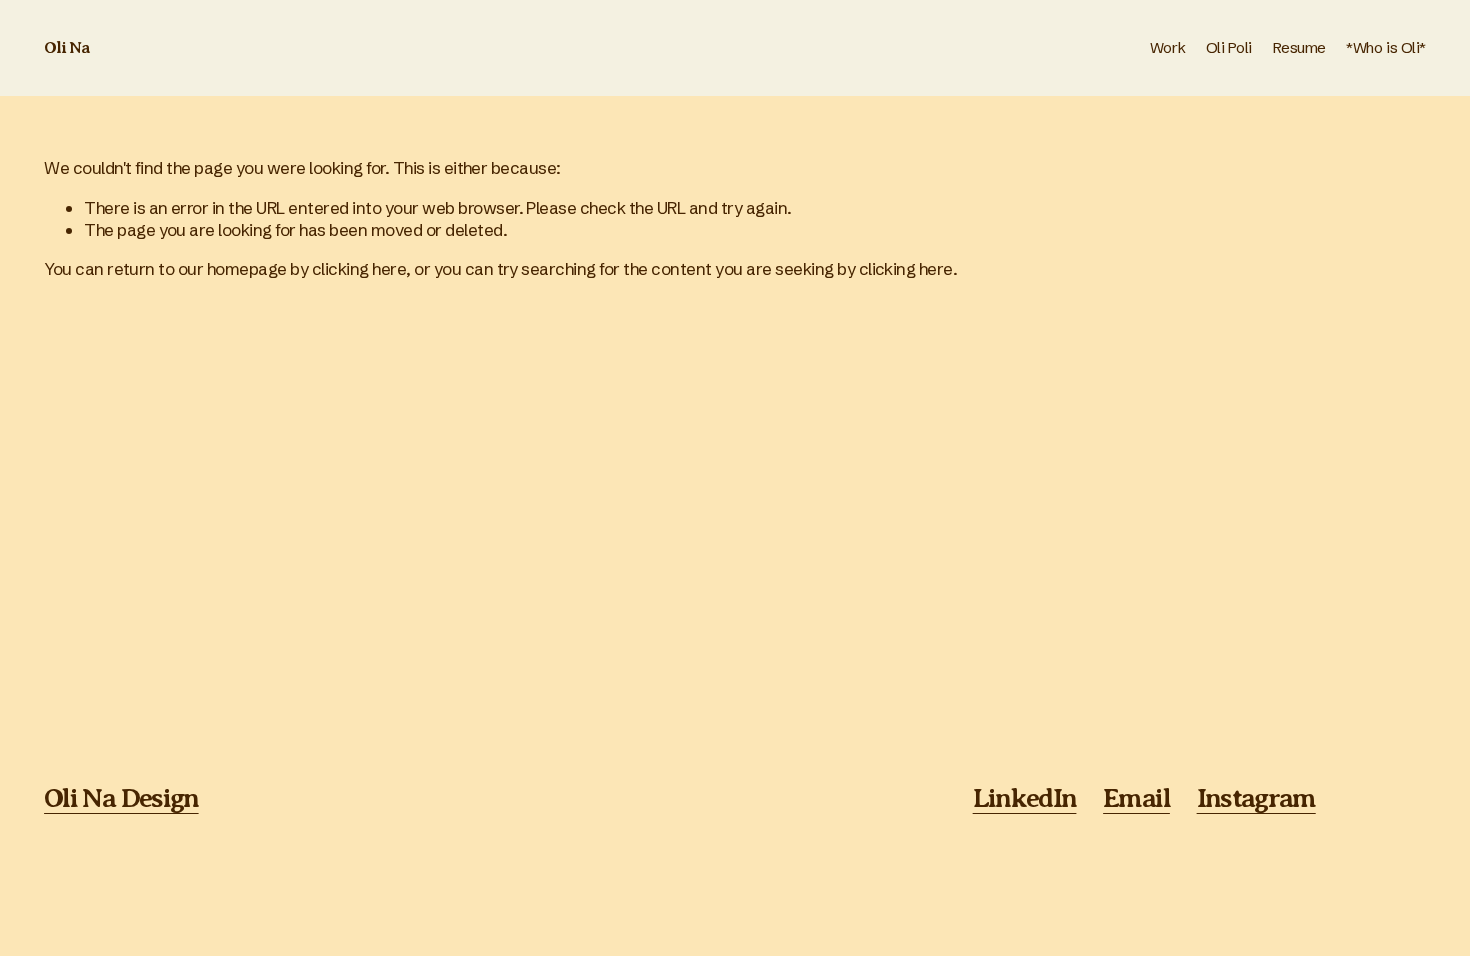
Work (1167, 47)
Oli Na (67, 47)
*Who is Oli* (1386, 47)
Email (1136, 798)
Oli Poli (1229, 47)
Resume (1299, 47)
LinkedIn (1025, 798)
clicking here (359, 268)
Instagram (1256, 798)
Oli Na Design (121, 798)
